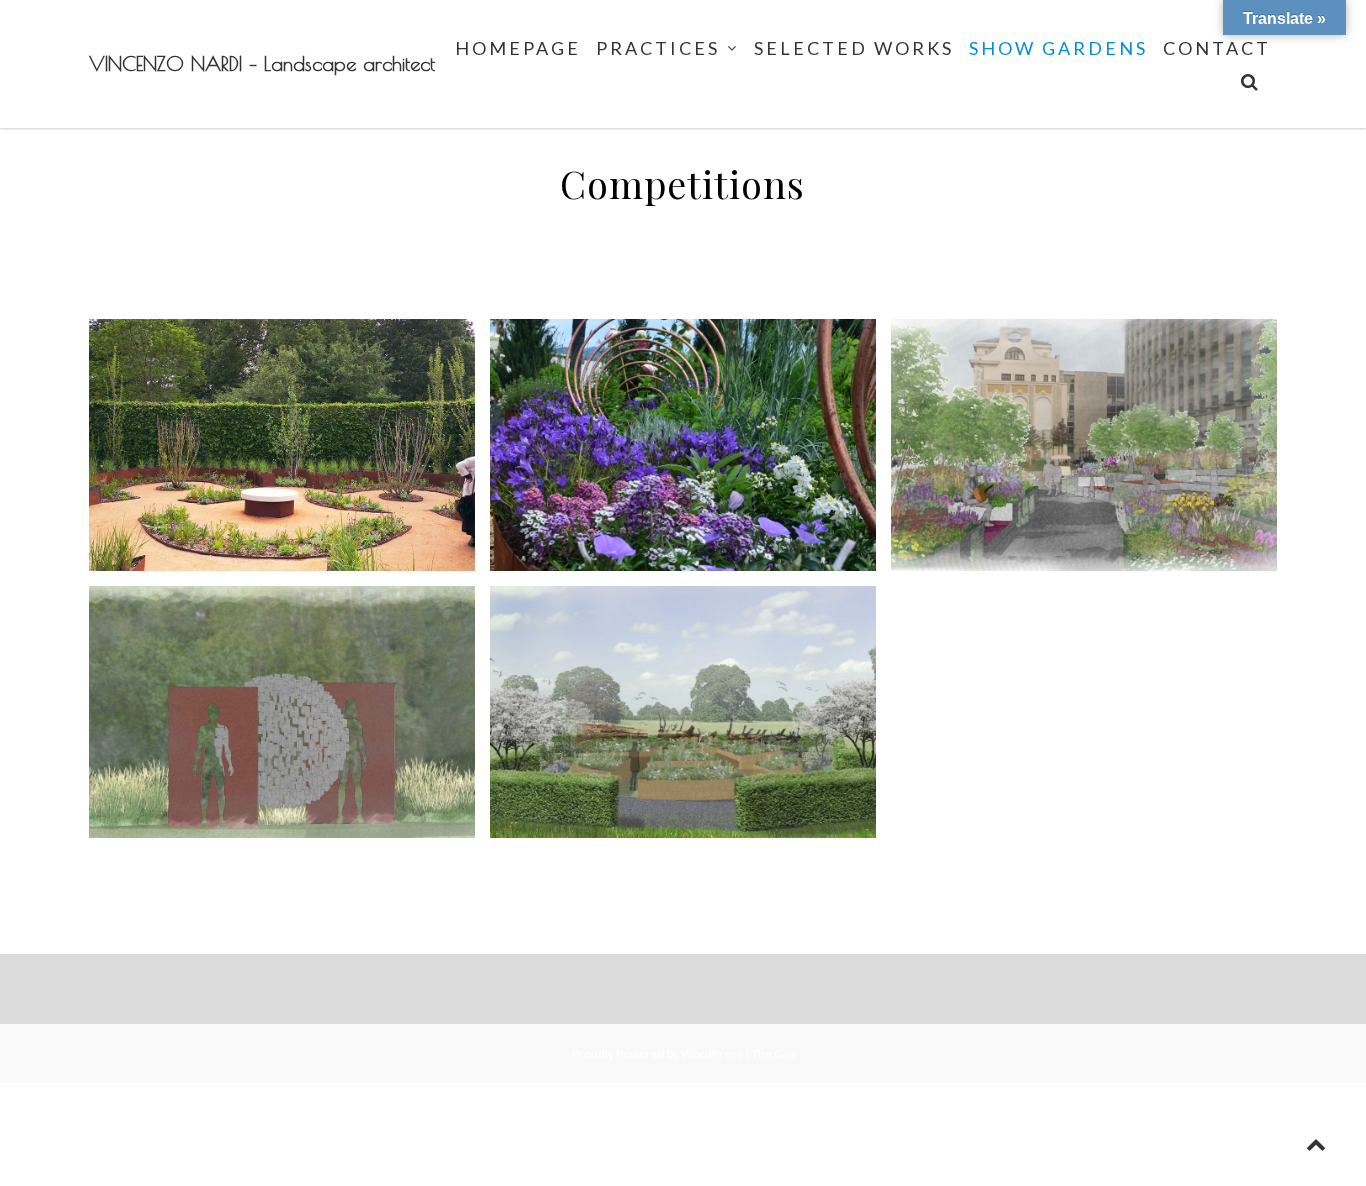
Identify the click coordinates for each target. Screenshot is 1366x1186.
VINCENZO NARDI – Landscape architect (262, 63)
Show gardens (1058, 48)
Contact (1217, 48)
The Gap (773, 1053)
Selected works (854, 48)
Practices (658, 48)
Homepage (518, 48)
